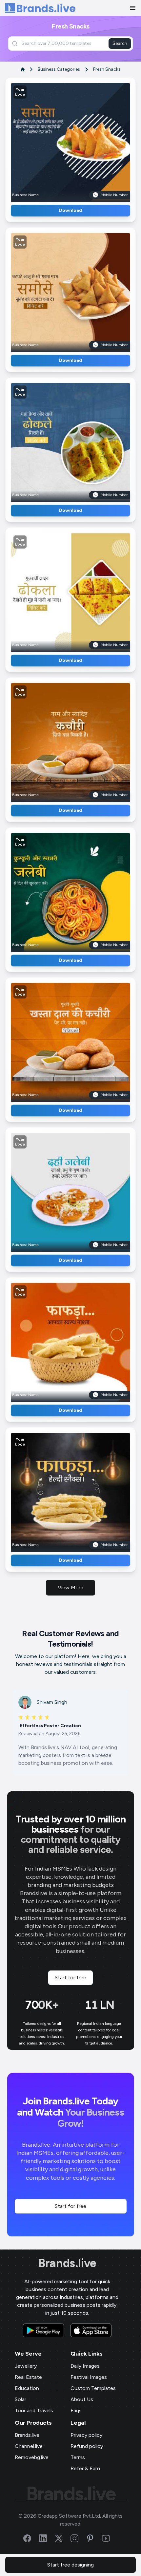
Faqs (76, 2410)
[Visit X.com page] (63, 2538)
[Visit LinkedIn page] (47, 2538)
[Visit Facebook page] (31, 2538)
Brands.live (67, 2263)
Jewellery (26, 2366)
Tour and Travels (34, 2410)
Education (27, 2388)
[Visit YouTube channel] (110, 2538)
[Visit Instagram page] (78, 2538)
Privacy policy (86, 2435)
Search (120, 43)
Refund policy (87, 2446)
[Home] (40, 8)
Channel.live (29, 2446)
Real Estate (28, 2377)
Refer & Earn (85, 2468)
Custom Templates (93, 2388)
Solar (20, 2399)
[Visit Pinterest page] (94, 2538)
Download (70, 210)
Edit (56, 140)
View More (70, 1587)
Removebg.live (32, 2457)
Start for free (70, 1978)
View (81, 140)
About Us (82, 2399)
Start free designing (70, 2565)
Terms (78, 2457)
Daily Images (85, 2366)
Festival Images (89, 2377)
